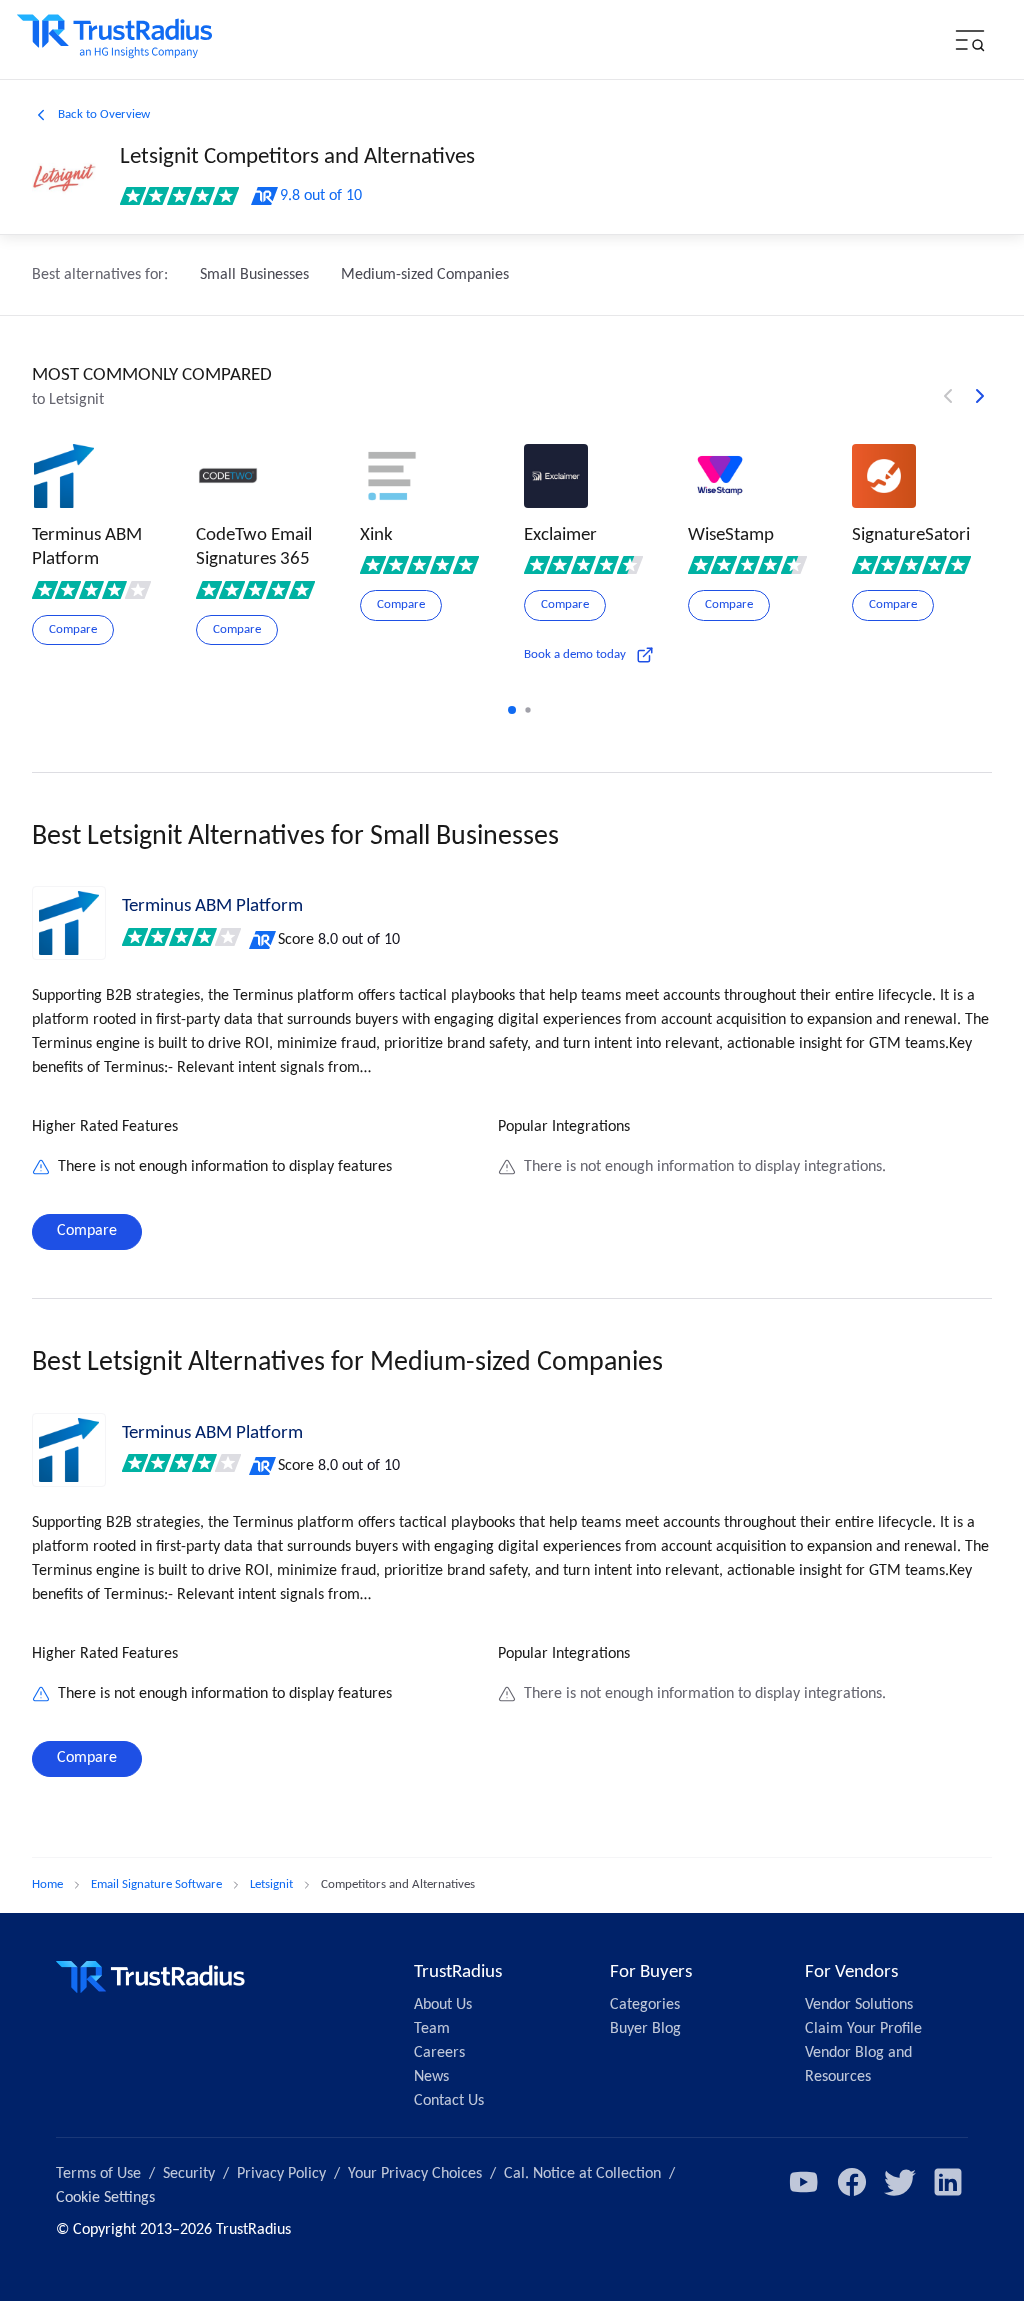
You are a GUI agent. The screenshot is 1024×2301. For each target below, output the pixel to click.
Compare (87, 1231)
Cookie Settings (105, 2198)
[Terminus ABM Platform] (69, 923)
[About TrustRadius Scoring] (263, 940)
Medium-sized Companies (425, 275)
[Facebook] (852, 2182)
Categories (645, 2005)
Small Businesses (254, 275)
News (431, 2077)
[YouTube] (804, 2182)
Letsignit (271, 1884)
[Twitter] (900, 2182)
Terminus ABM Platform (212, 906)
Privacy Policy (281, 2174)
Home (47, 1884)
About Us (443, 2005)
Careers (439, 2053)
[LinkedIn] (948, 2182)
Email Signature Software (156, 1884)
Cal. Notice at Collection (582, 2174)
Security (189, 2174)
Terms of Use (98, 2174)
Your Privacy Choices (415, 2174)
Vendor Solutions (859, 2005)
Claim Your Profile (863, 2029)
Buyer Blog (645, 2029)
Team (432, 2029)
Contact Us (449, 2101)
